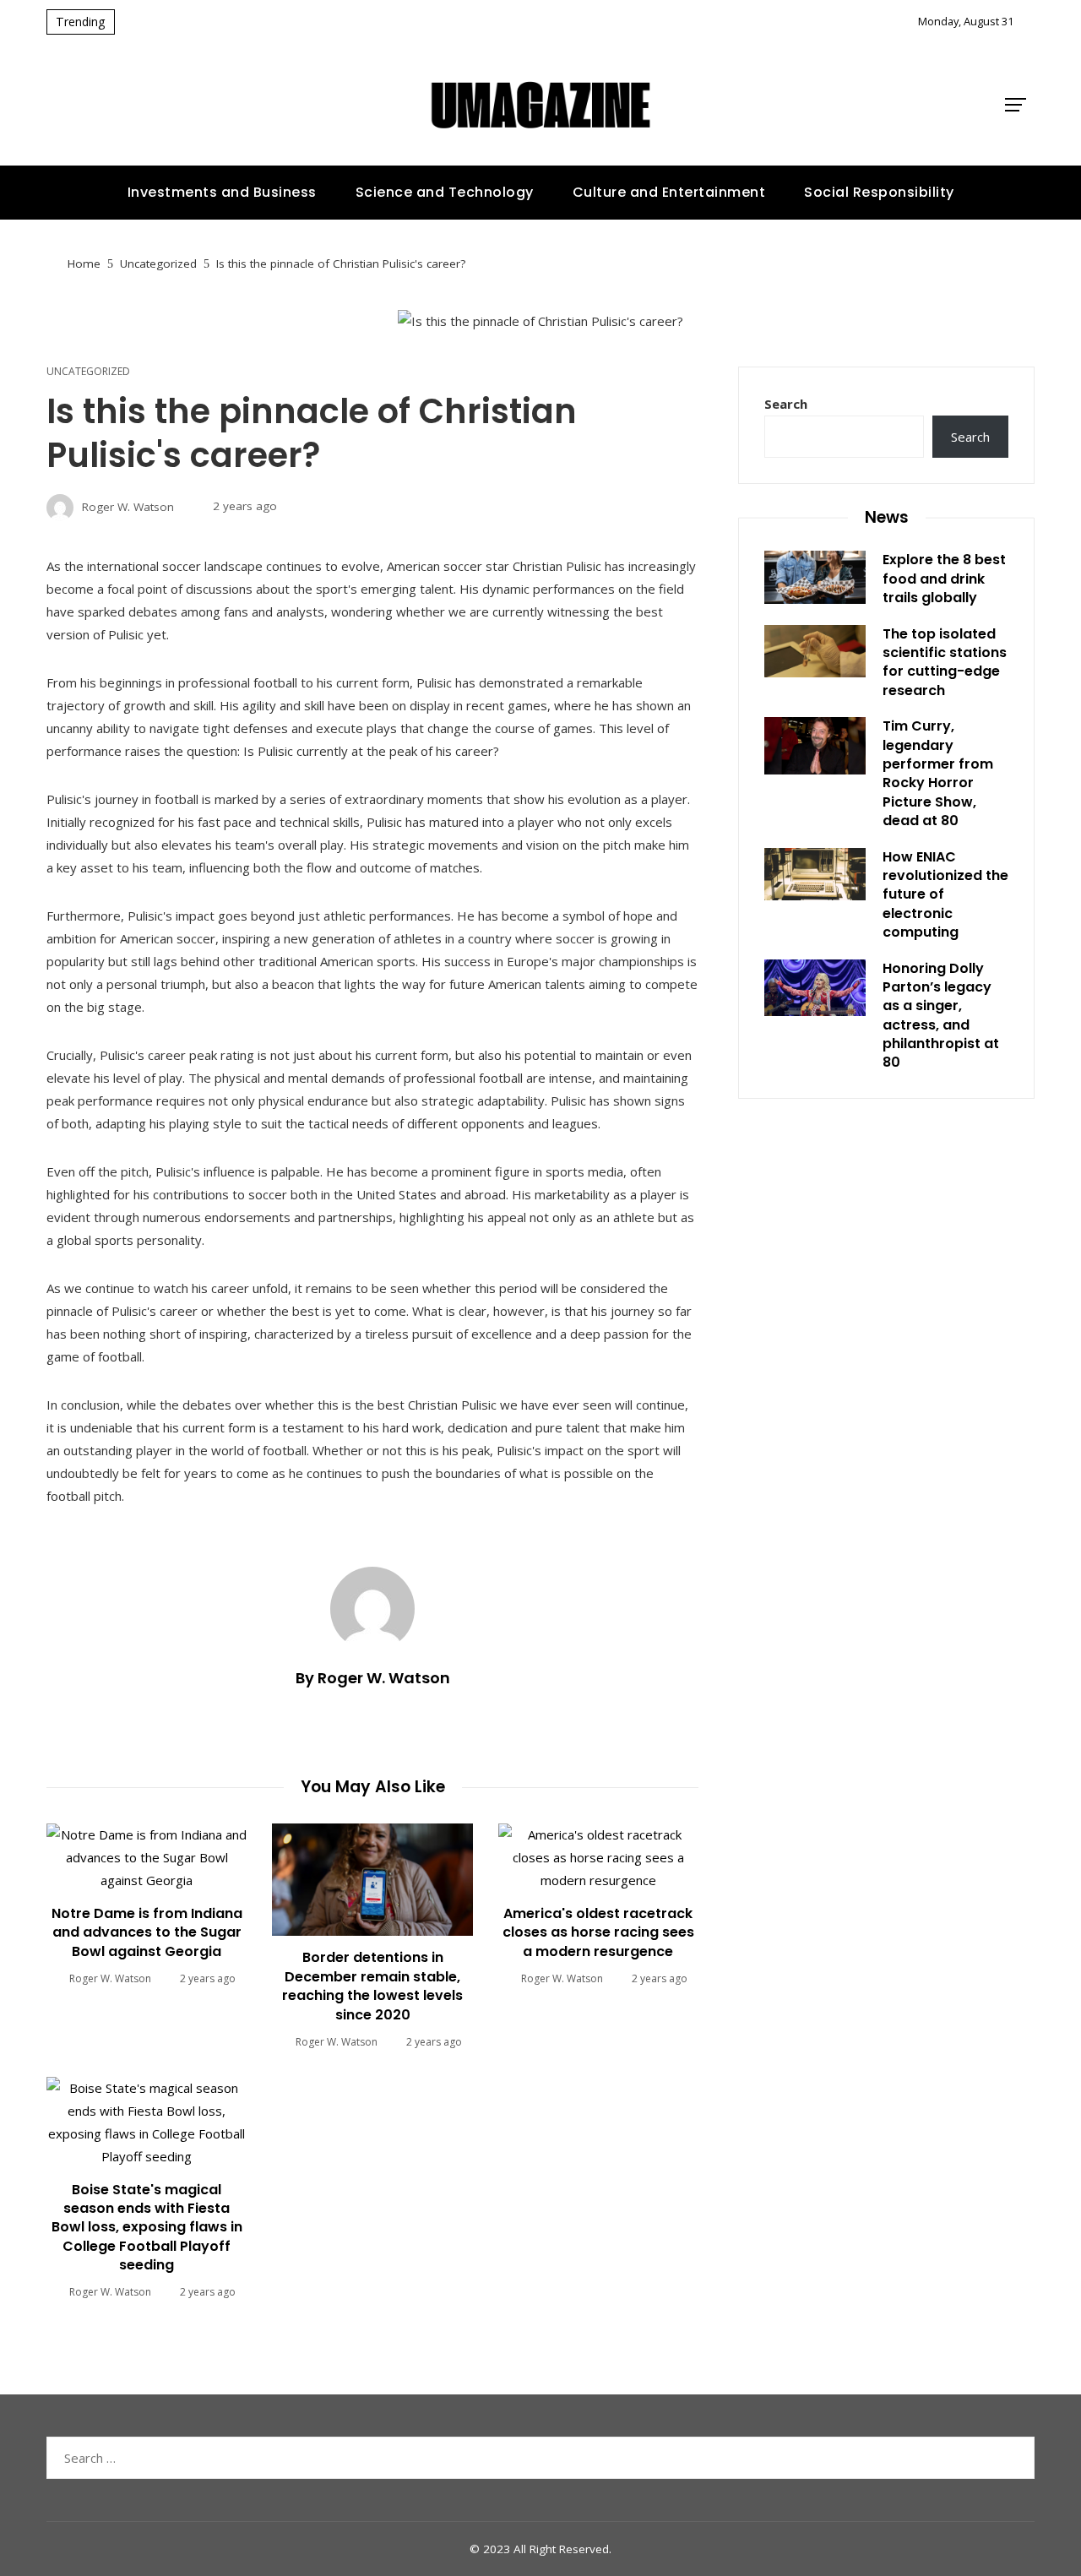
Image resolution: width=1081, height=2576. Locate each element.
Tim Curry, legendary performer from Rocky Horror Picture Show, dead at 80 (938, 773)
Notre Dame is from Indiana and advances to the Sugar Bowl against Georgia (147, 1932)
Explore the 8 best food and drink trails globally (944, 579)
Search (786, 404)
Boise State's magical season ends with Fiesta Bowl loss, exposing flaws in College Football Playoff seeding (147, 2228)
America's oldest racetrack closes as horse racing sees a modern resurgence (598, 1932)
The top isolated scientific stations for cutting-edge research (945, 662)
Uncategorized (88, 372)
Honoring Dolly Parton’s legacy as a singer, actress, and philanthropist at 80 (941, 1016)
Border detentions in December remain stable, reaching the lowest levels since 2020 (372, 1986)
